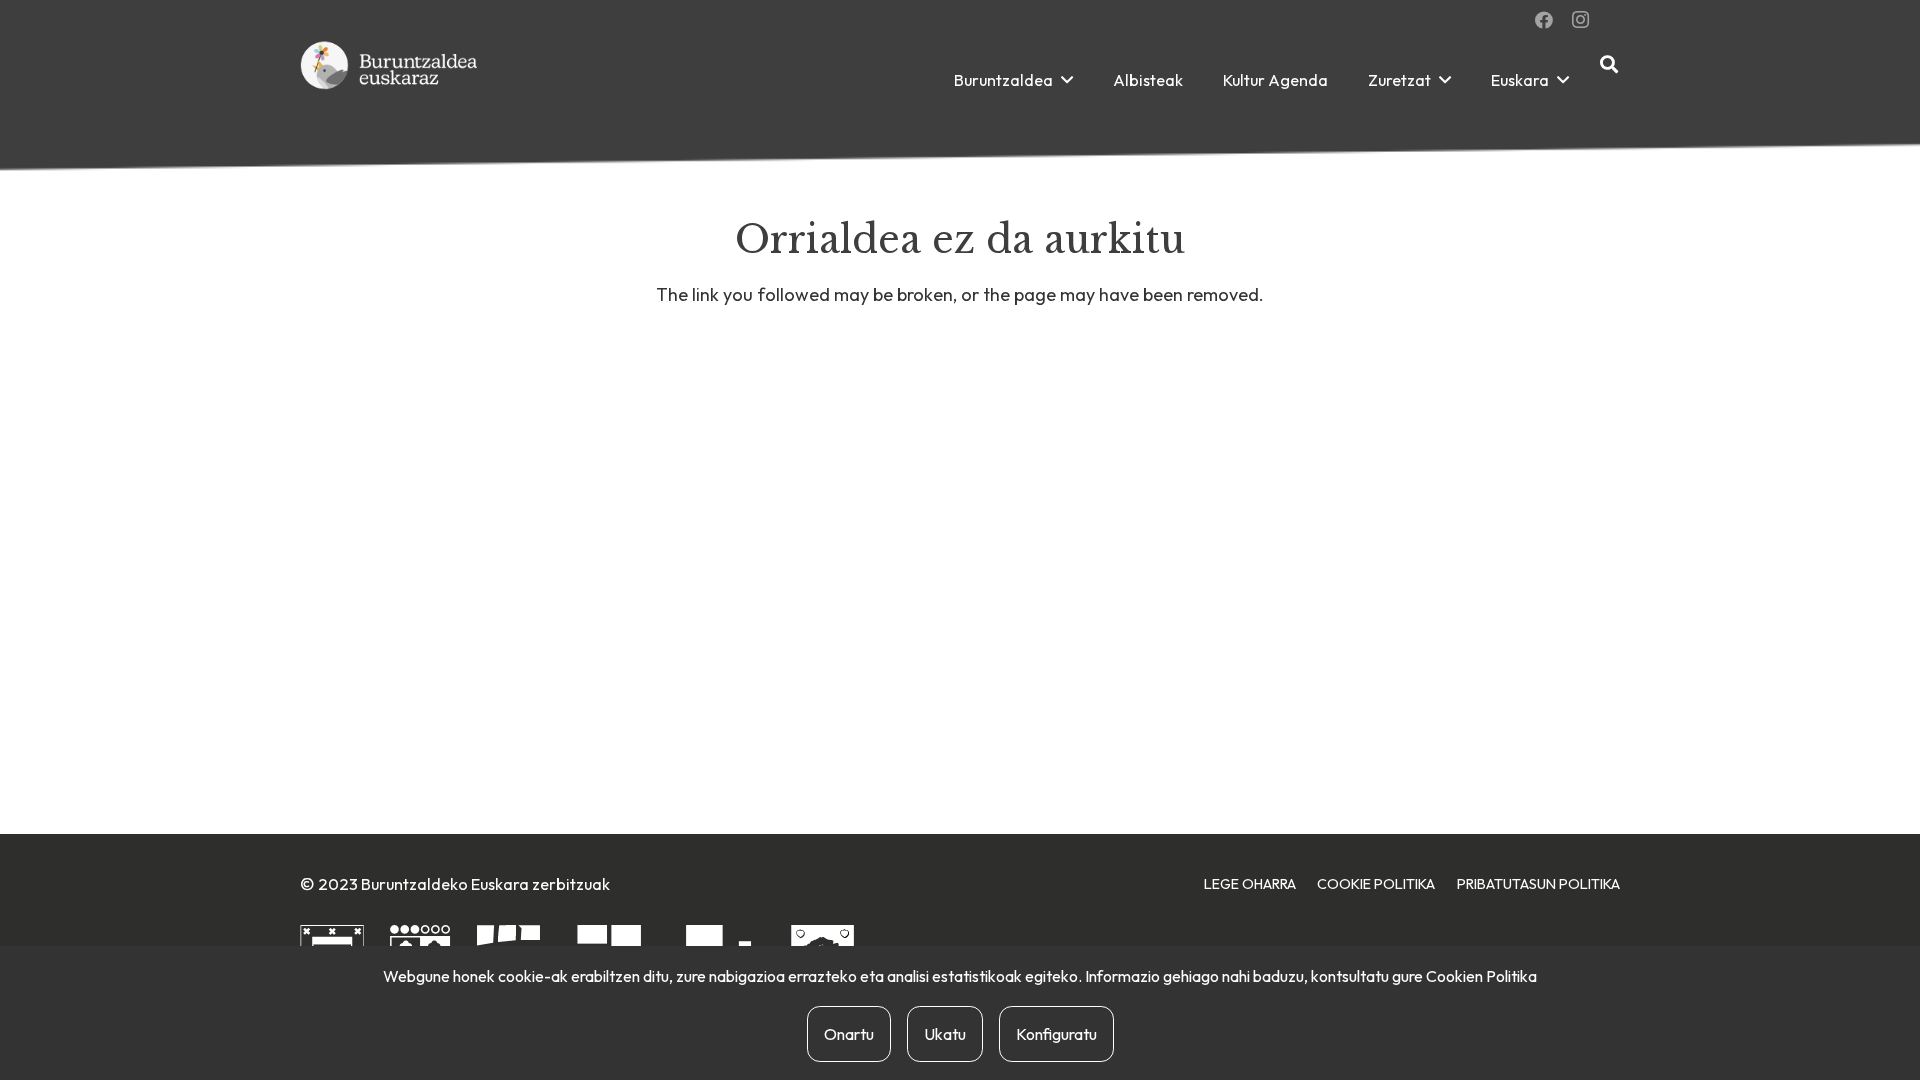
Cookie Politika (1376, 884)
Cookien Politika (1481, 976)
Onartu (849, 1034)
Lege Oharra (1250, 884)
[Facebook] (1544, 20)
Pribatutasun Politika (1538, 884)
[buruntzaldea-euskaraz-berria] (390, 80)
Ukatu (945, 1034)
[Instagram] (1580, 20)
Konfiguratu (1056, 1034)
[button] (1067, 79)
